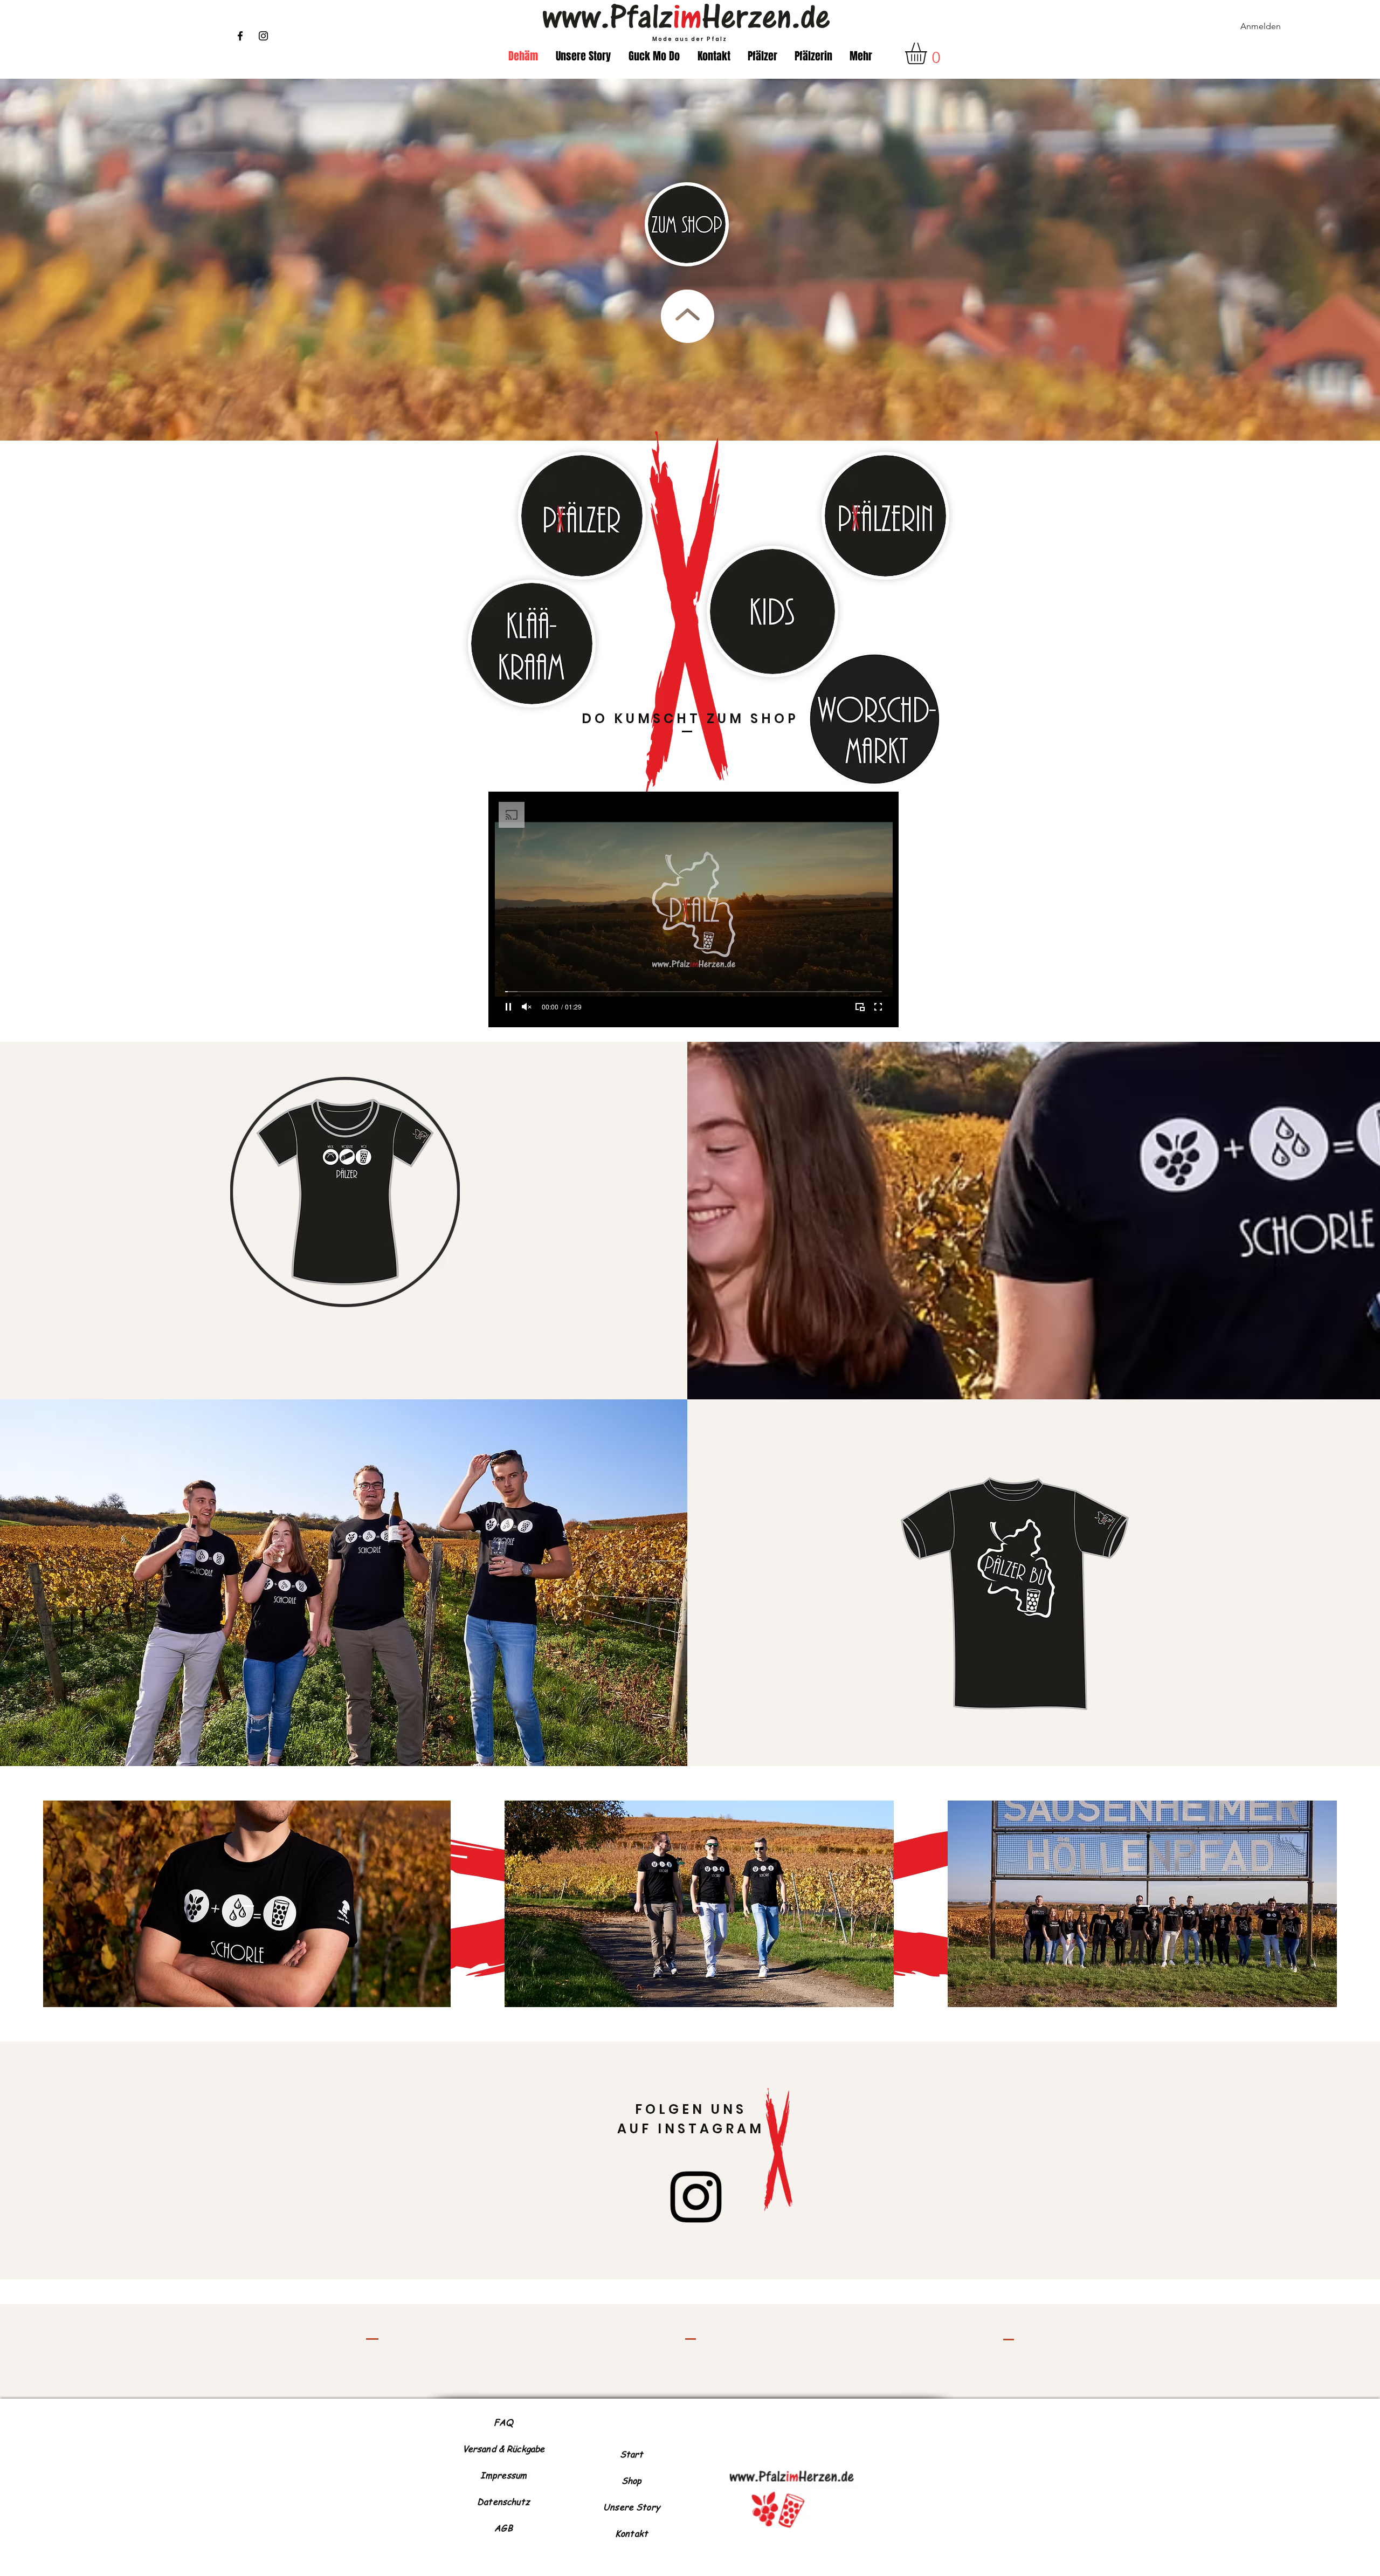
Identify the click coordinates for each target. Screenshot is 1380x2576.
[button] (929, 53)
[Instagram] (263, 36)
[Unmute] (527, 1007)
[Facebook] (240, 36)
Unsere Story (632, 2507)
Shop (632, 2481)
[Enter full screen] (878, 1007)
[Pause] (508, 1007)
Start (632, 2454)
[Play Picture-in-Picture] (860, 1007)
